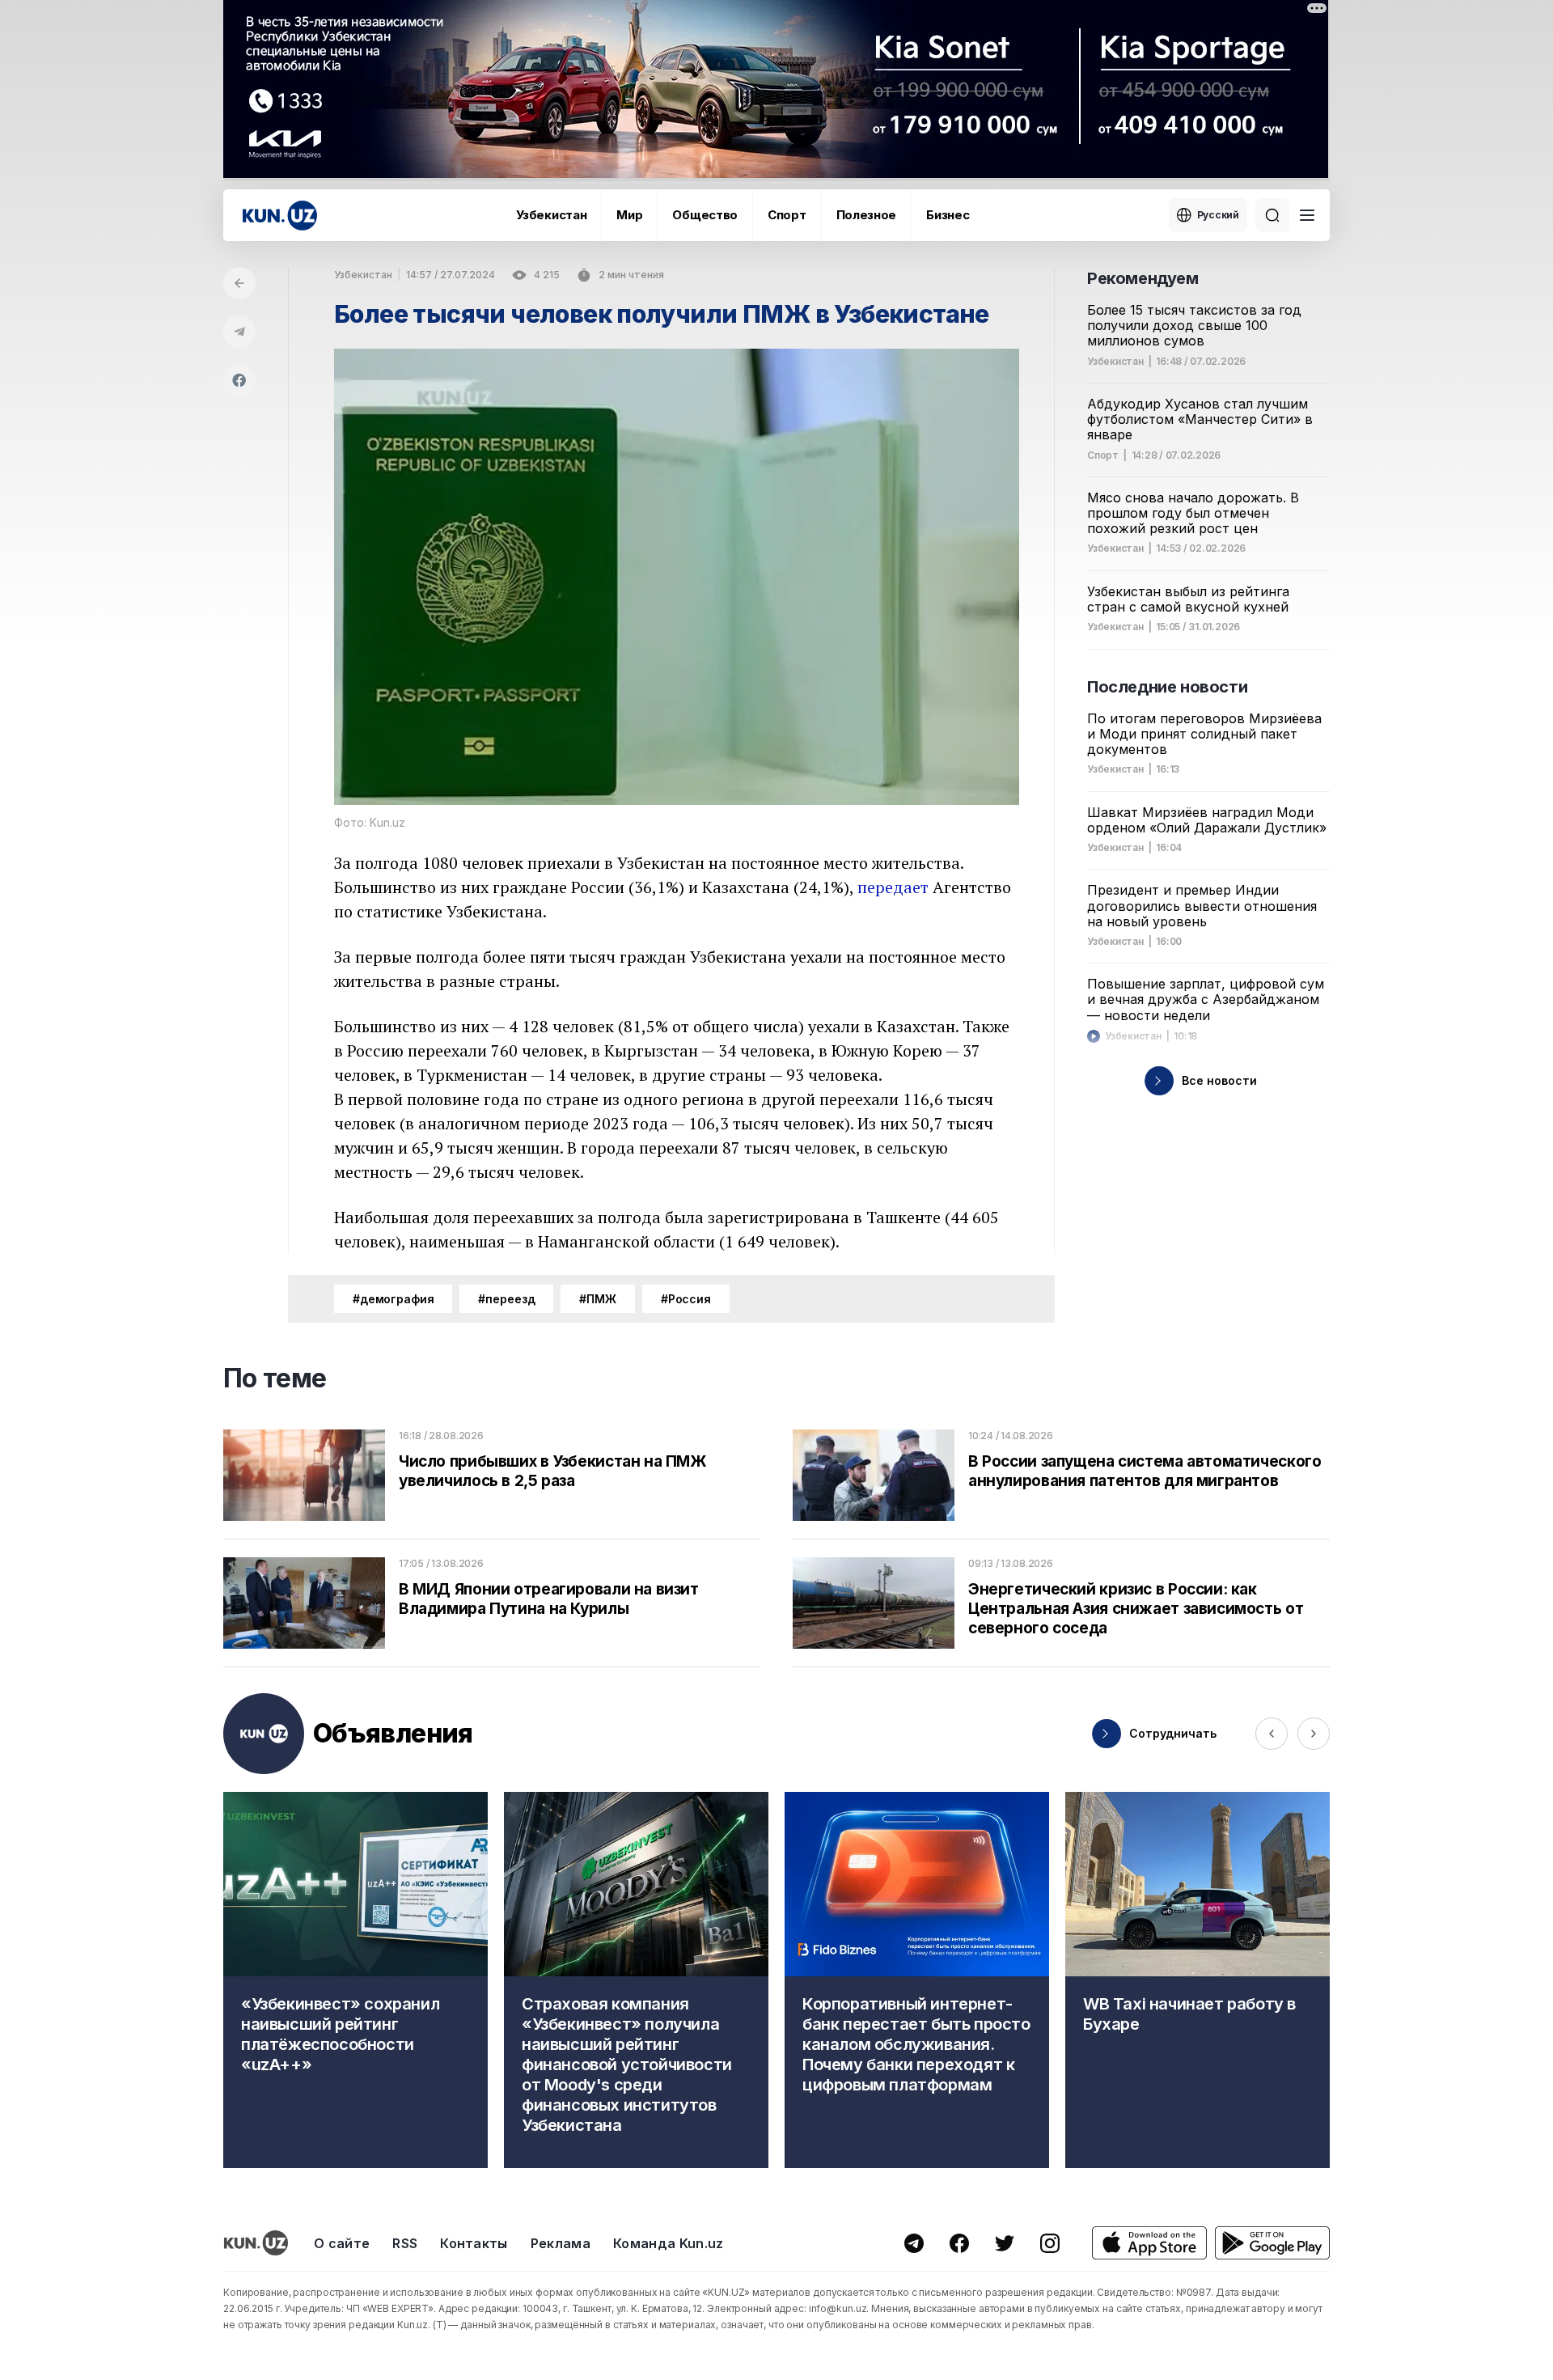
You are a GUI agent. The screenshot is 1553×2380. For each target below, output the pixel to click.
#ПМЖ (597, 1299)
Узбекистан (551, 215)
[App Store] (1149, 2243)
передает (893, 887)
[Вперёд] (1314, 1734)
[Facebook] (239, 380)
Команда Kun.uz (668, 2243)
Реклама (561, 2243)
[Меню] (1307, 215)
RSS (405, 2243)
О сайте (342, 2243)
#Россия (686, 1299)
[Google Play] (1272, 2243)
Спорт (787, 215)
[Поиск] (1272, 215)
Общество (705, 215)
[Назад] (239, 283)
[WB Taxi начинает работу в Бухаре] (1198, 1980)
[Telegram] (239, 332)
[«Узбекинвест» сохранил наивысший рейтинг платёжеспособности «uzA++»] (355, 1980)
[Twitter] (1005, 2243)
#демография (393, 1299)
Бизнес (948, 215)
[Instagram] (1050, 2243)
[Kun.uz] (280, 216)
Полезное (867, 215)
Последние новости (1167, 687)
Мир (629, 215)
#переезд (506, 1299)
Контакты (474, 2243)
